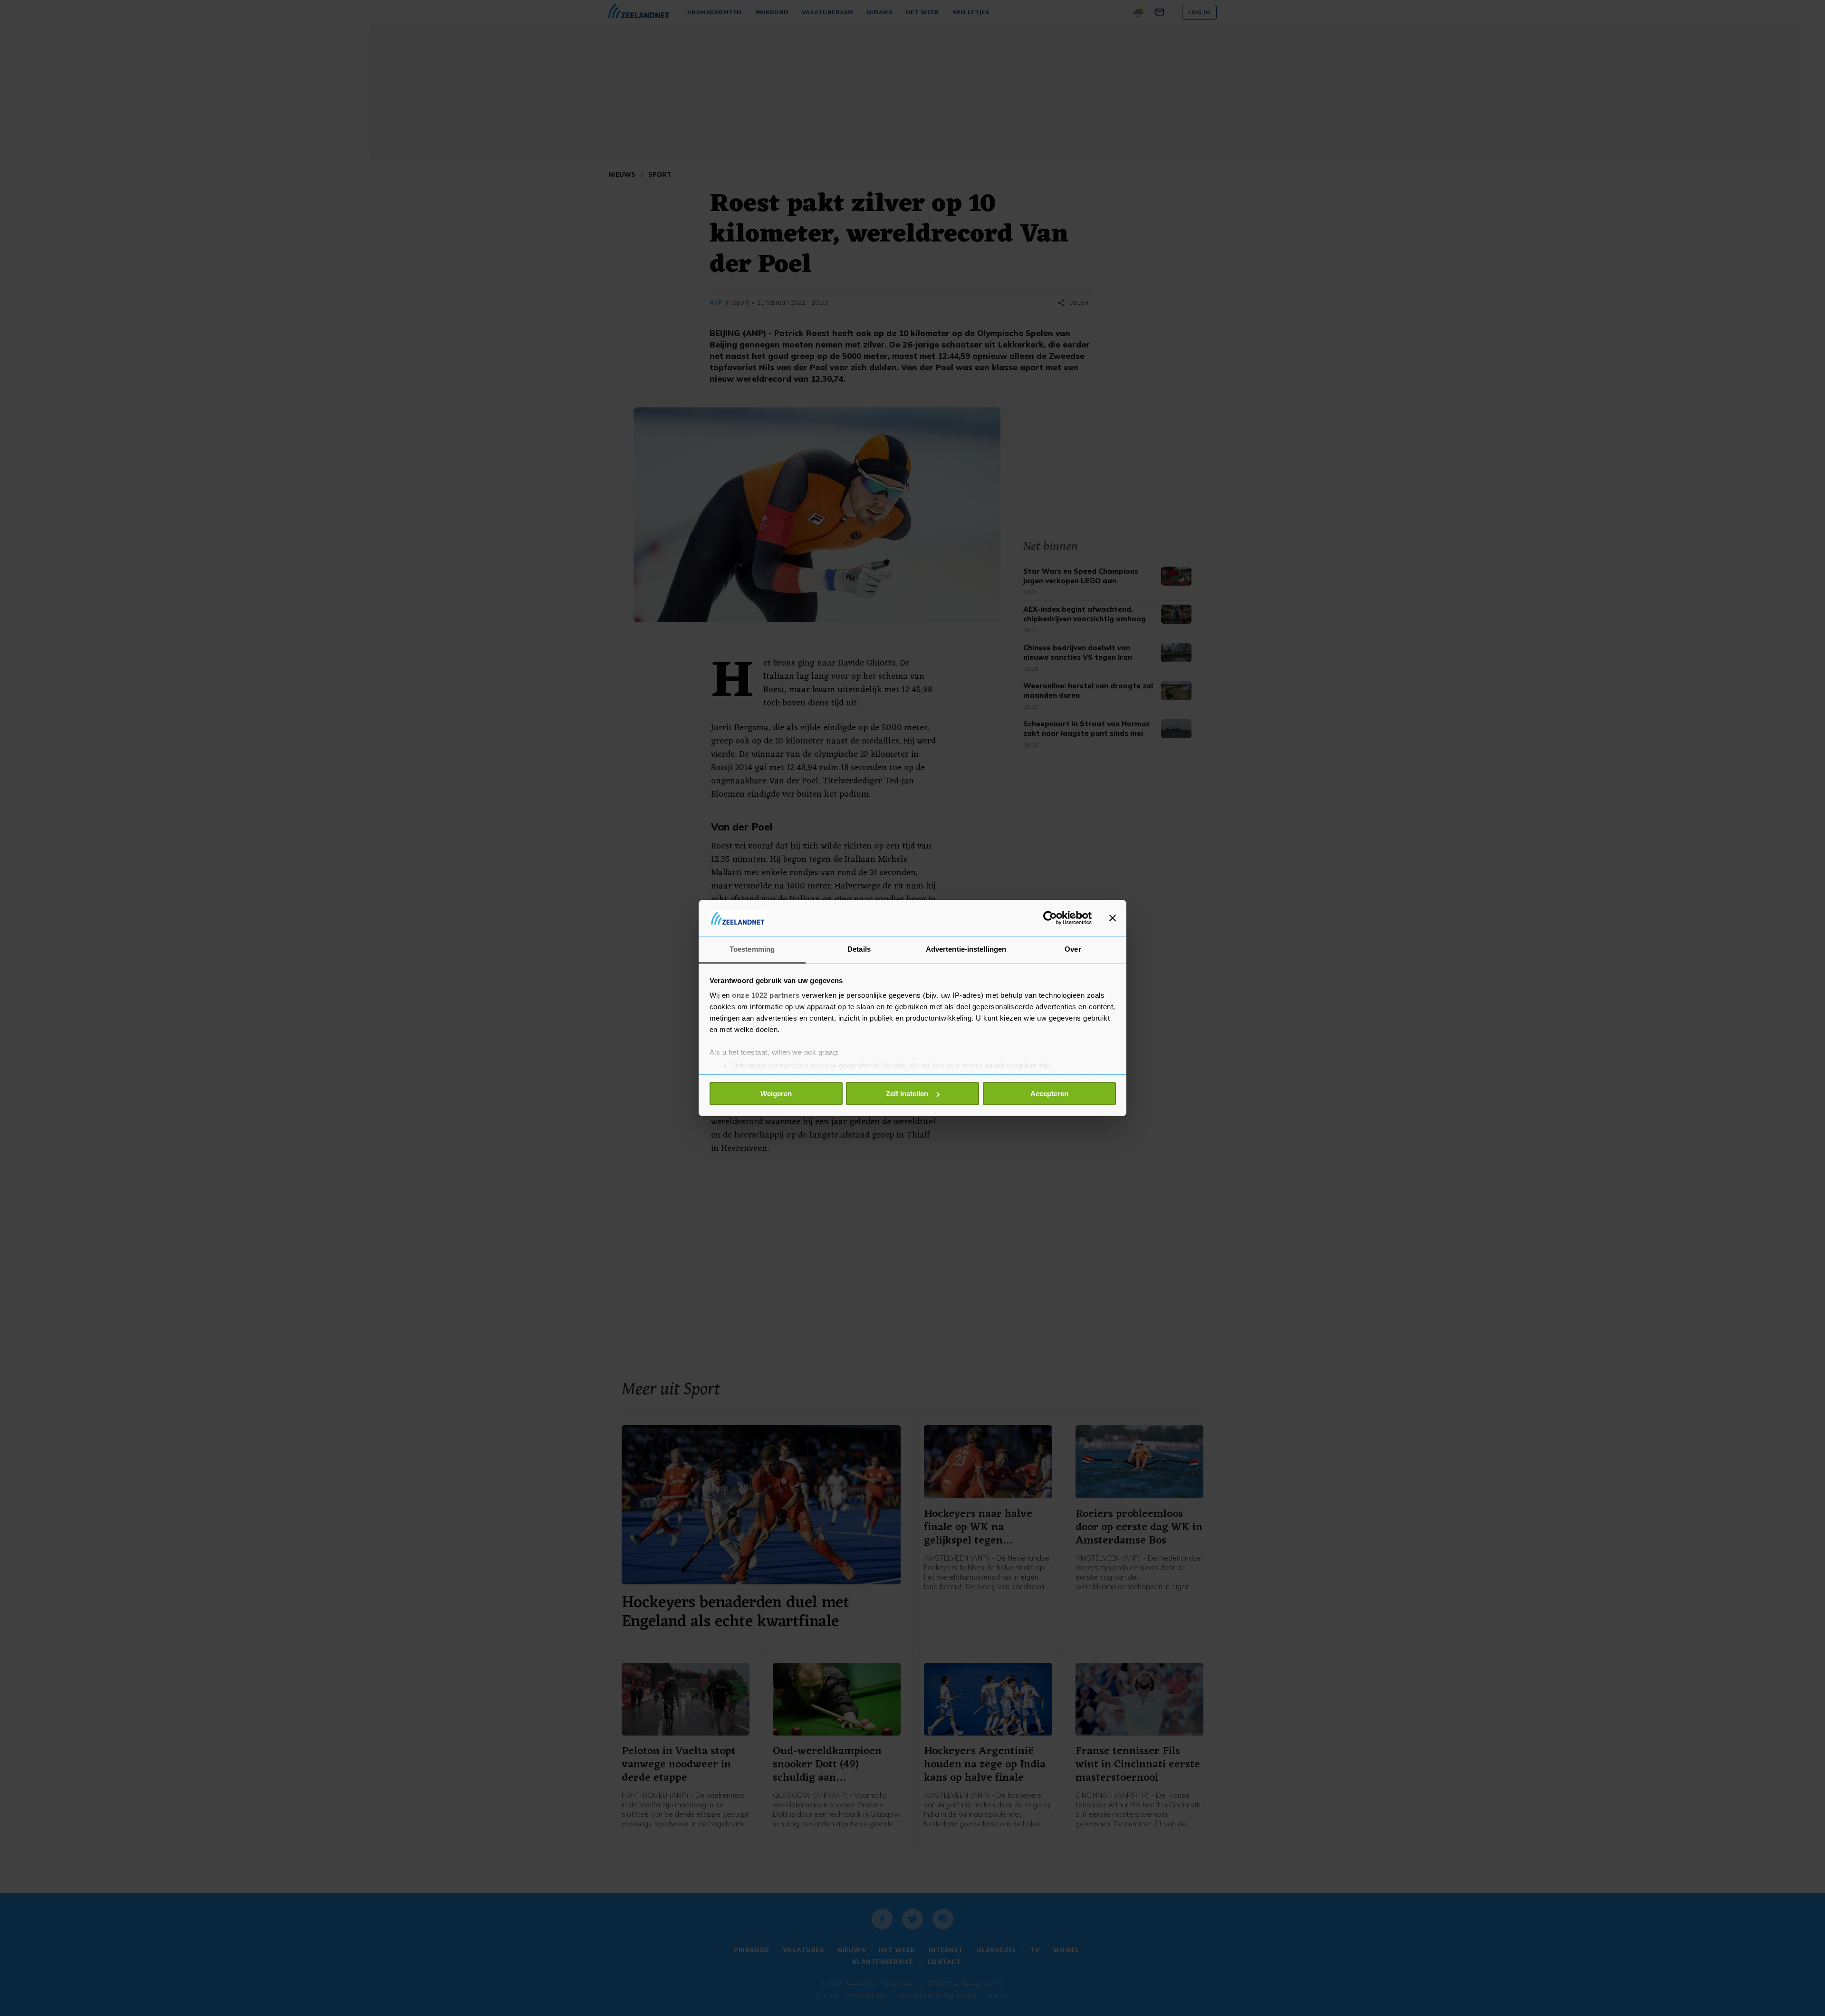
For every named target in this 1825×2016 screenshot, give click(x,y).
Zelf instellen (907, 1094)
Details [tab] (859, 949)
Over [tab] (1073, 949)
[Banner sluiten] (1113, 918)
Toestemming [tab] (752, 949)
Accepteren (1049, 1094)
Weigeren (776, 1094)
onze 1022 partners (766, 995)
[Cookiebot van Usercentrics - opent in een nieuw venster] (1050, 918)
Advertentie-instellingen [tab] (966, 949)
